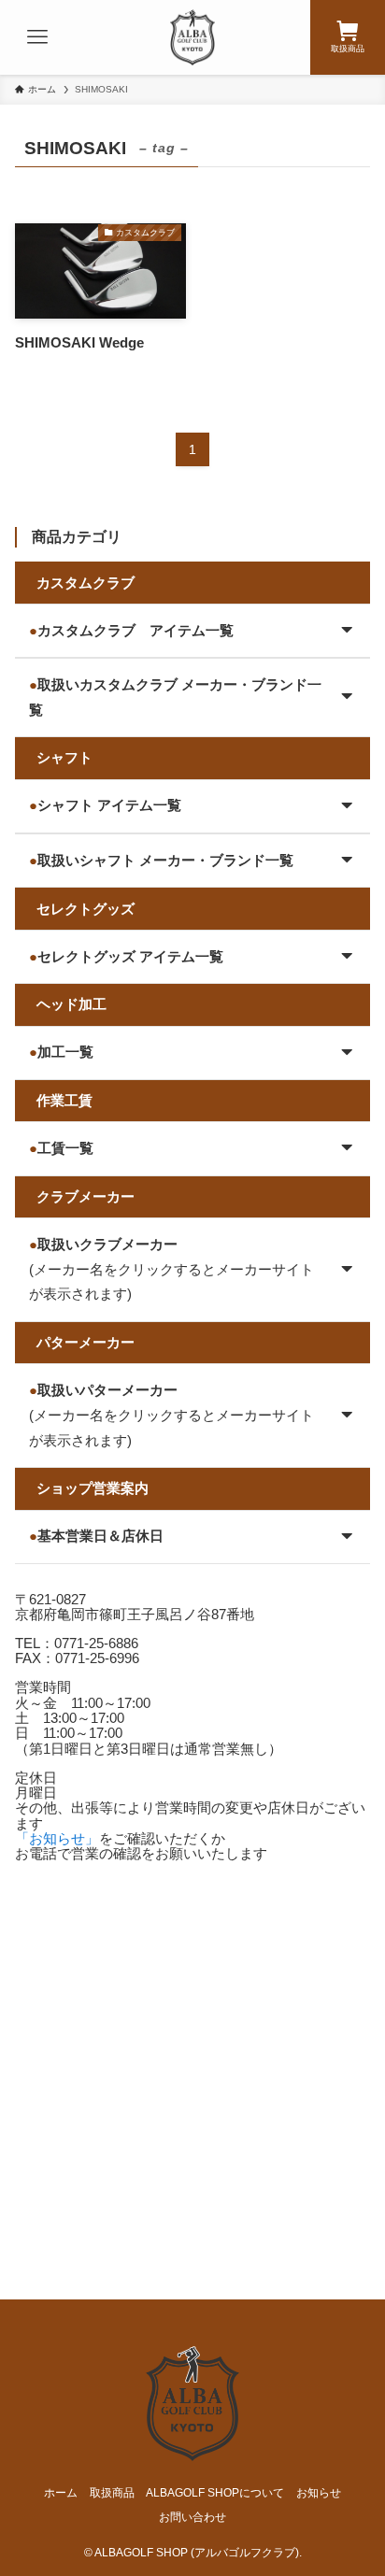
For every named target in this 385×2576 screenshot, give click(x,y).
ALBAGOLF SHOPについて (215, 2493)
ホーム (61, 2493)
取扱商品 (112, 2493)
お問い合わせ (192, 2517)
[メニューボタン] (37, 37)
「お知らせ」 (57, 1839)
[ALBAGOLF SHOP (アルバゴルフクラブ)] (193, 37)
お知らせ (319, 2493)
